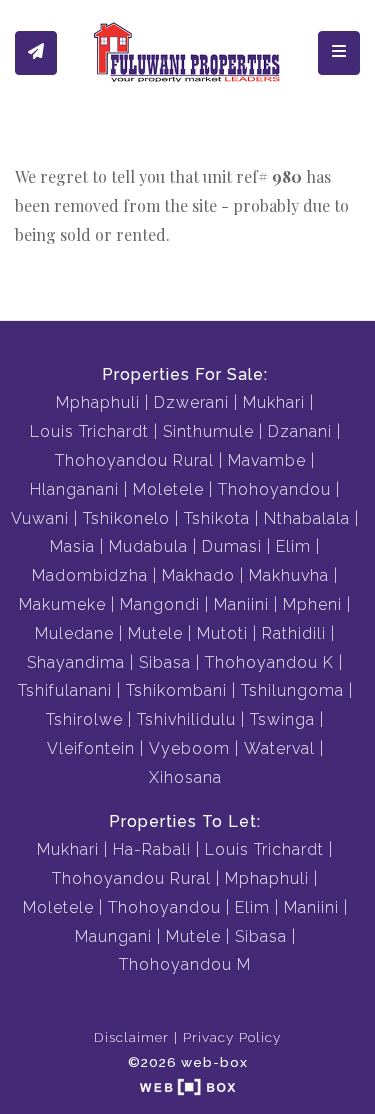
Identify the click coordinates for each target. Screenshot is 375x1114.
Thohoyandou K (269, 662)
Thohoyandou (274, 489)
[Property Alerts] (36, 53)
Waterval (279, 748)
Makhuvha (289, 575)
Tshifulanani (65, 690)
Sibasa (165, 662)
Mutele (155, 633)
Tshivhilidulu (186, 719)
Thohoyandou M (185, 964)
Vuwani (40, 518)
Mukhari (274, 402)
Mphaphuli (98, 402)
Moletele (168, 489)
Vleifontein (91, 748)
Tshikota (217, 518)
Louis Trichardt (89, 431)
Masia (72, 546)
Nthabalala (307, 518)
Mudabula (148, 546)
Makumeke (62, 604)
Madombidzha (90, 575)
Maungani (113, 936)
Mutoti (222, 633)
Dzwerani (191, 402)
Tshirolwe (84, 719)
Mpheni (312, 604)
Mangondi (160, 604)
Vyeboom (189, 748)
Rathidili (294, 633)
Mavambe (267, 460)
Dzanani (300, 431)
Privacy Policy (232, 1037)
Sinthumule (208, 431)
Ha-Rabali (152, 849)
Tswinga (282, 719)
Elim (293, 546)
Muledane (74, 633)
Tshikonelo (126, 518)
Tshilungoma (292, 690)
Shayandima (76, 662)
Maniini (241, 604)
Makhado (198, 575)
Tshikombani (176, 690)
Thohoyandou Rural (134, 460)
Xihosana (185, 777)
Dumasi (232, 546)
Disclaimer (131, 1037)
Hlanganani (74, 489)
